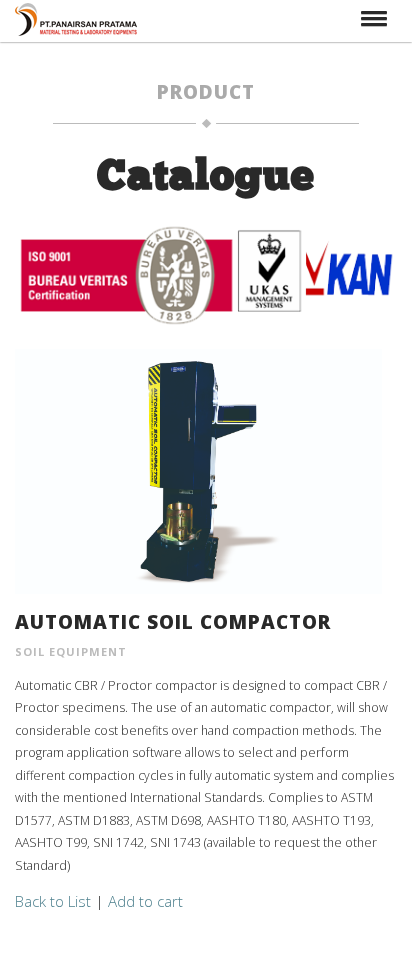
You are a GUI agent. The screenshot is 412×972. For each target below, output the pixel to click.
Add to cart (145, 901)
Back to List (53, 901)
